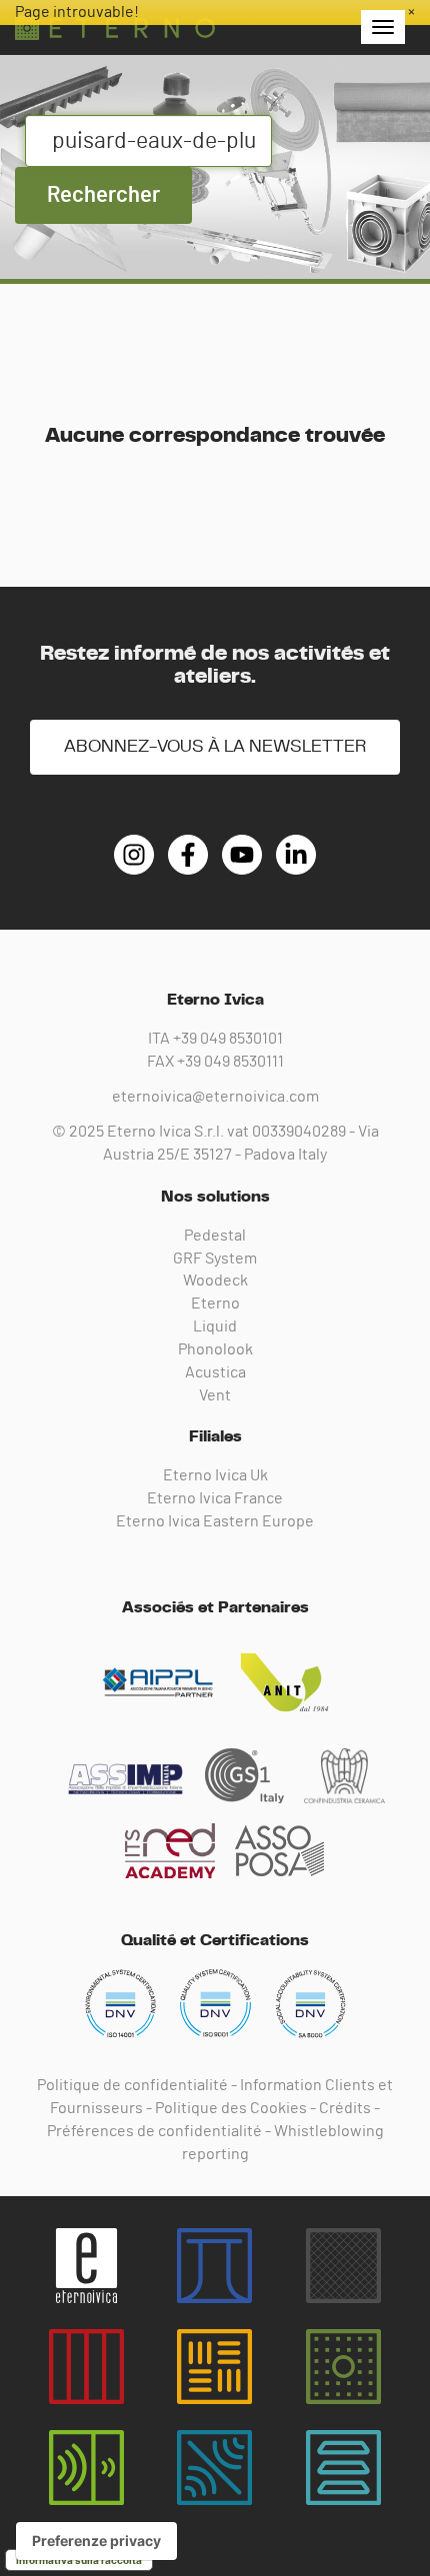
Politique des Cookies (231, 2108)
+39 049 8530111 (230, 1062)
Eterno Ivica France (215, 1498)
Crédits (345, 2108)
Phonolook (215, 1349)
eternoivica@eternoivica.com (215, 1097)
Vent (215, 1395)
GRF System (215, 1259)
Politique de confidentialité (132, 2085)
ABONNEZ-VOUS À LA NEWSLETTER (215, 747)
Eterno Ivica (115, 28)
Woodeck (215, 1281)
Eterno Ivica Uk (215, 1475)
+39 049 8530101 (228, 1039)
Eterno (215, 1303)
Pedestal (215, 1236)
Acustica (215, 1372)
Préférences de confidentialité (154, 2131)
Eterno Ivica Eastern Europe (215, 1521)
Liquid (215, 1326)
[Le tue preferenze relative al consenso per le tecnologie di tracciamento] (96, 2541)
